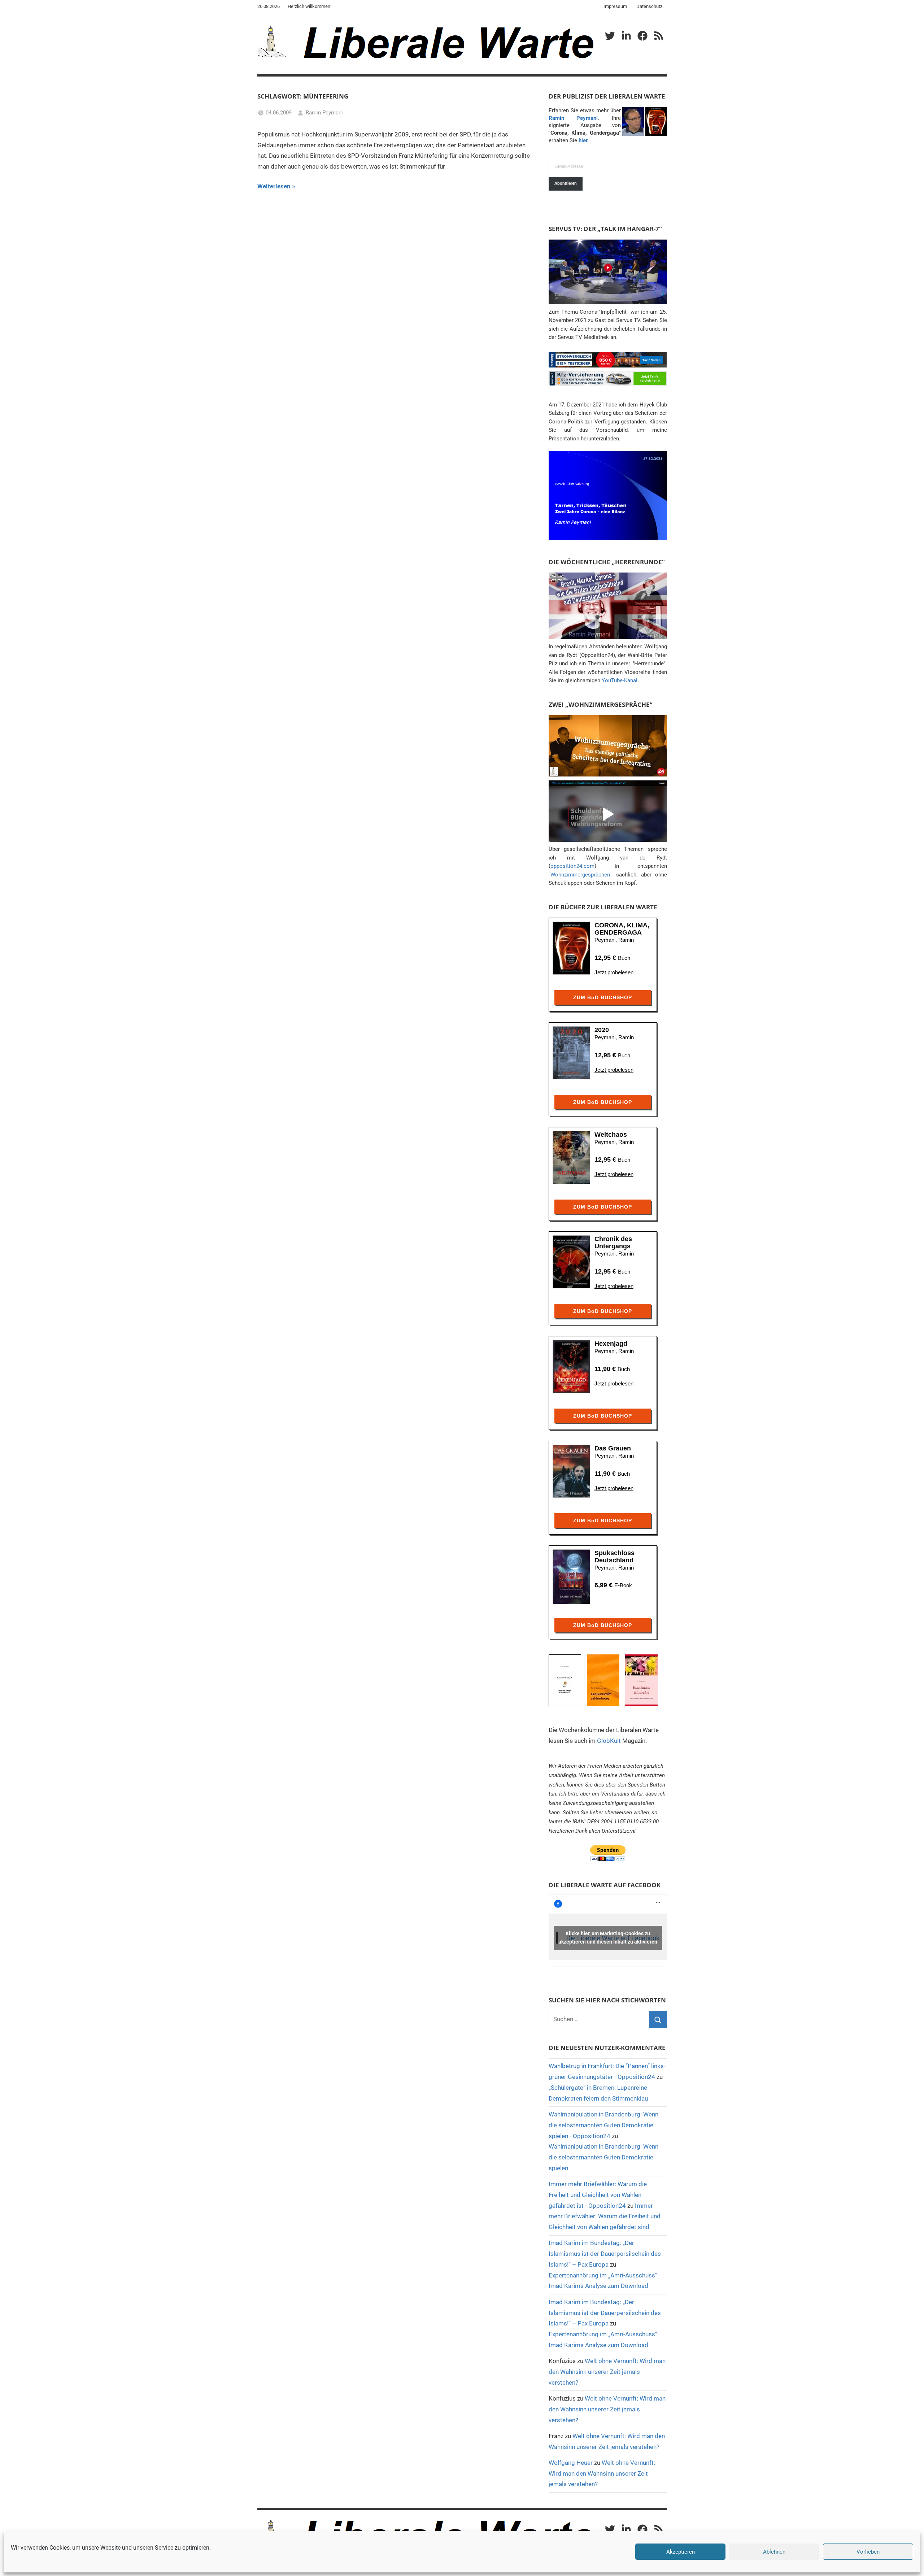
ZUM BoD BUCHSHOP (603, 997)
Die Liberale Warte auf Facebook (605, 1885)
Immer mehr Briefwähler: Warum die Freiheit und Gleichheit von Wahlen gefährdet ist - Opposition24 (598, 2195)
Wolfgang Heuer (571, 2463)
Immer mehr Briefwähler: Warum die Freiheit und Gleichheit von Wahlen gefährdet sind (605, 2216)
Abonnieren (566, 183)
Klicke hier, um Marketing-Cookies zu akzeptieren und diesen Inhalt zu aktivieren (608, 1938)
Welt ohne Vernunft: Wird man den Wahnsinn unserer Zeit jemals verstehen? (607, 2372)
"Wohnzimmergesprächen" (580, 875)
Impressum (615, 6)
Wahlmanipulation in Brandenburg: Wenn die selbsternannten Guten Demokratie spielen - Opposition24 (603, 2125)
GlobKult (609, 1741)
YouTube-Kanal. (620, 680)
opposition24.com (572, 866)
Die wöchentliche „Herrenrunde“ (607, 562)
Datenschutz (649, 6)
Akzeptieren (681, 2552)
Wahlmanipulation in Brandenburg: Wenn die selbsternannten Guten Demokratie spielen (603, 2157)
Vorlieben (868, 2552)
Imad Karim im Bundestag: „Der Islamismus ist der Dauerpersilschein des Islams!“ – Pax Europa (605, 2254)
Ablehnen (774, 2552)
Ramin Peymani (324, 113)
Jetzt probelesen (614, 972)
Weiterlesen (274, 186)
